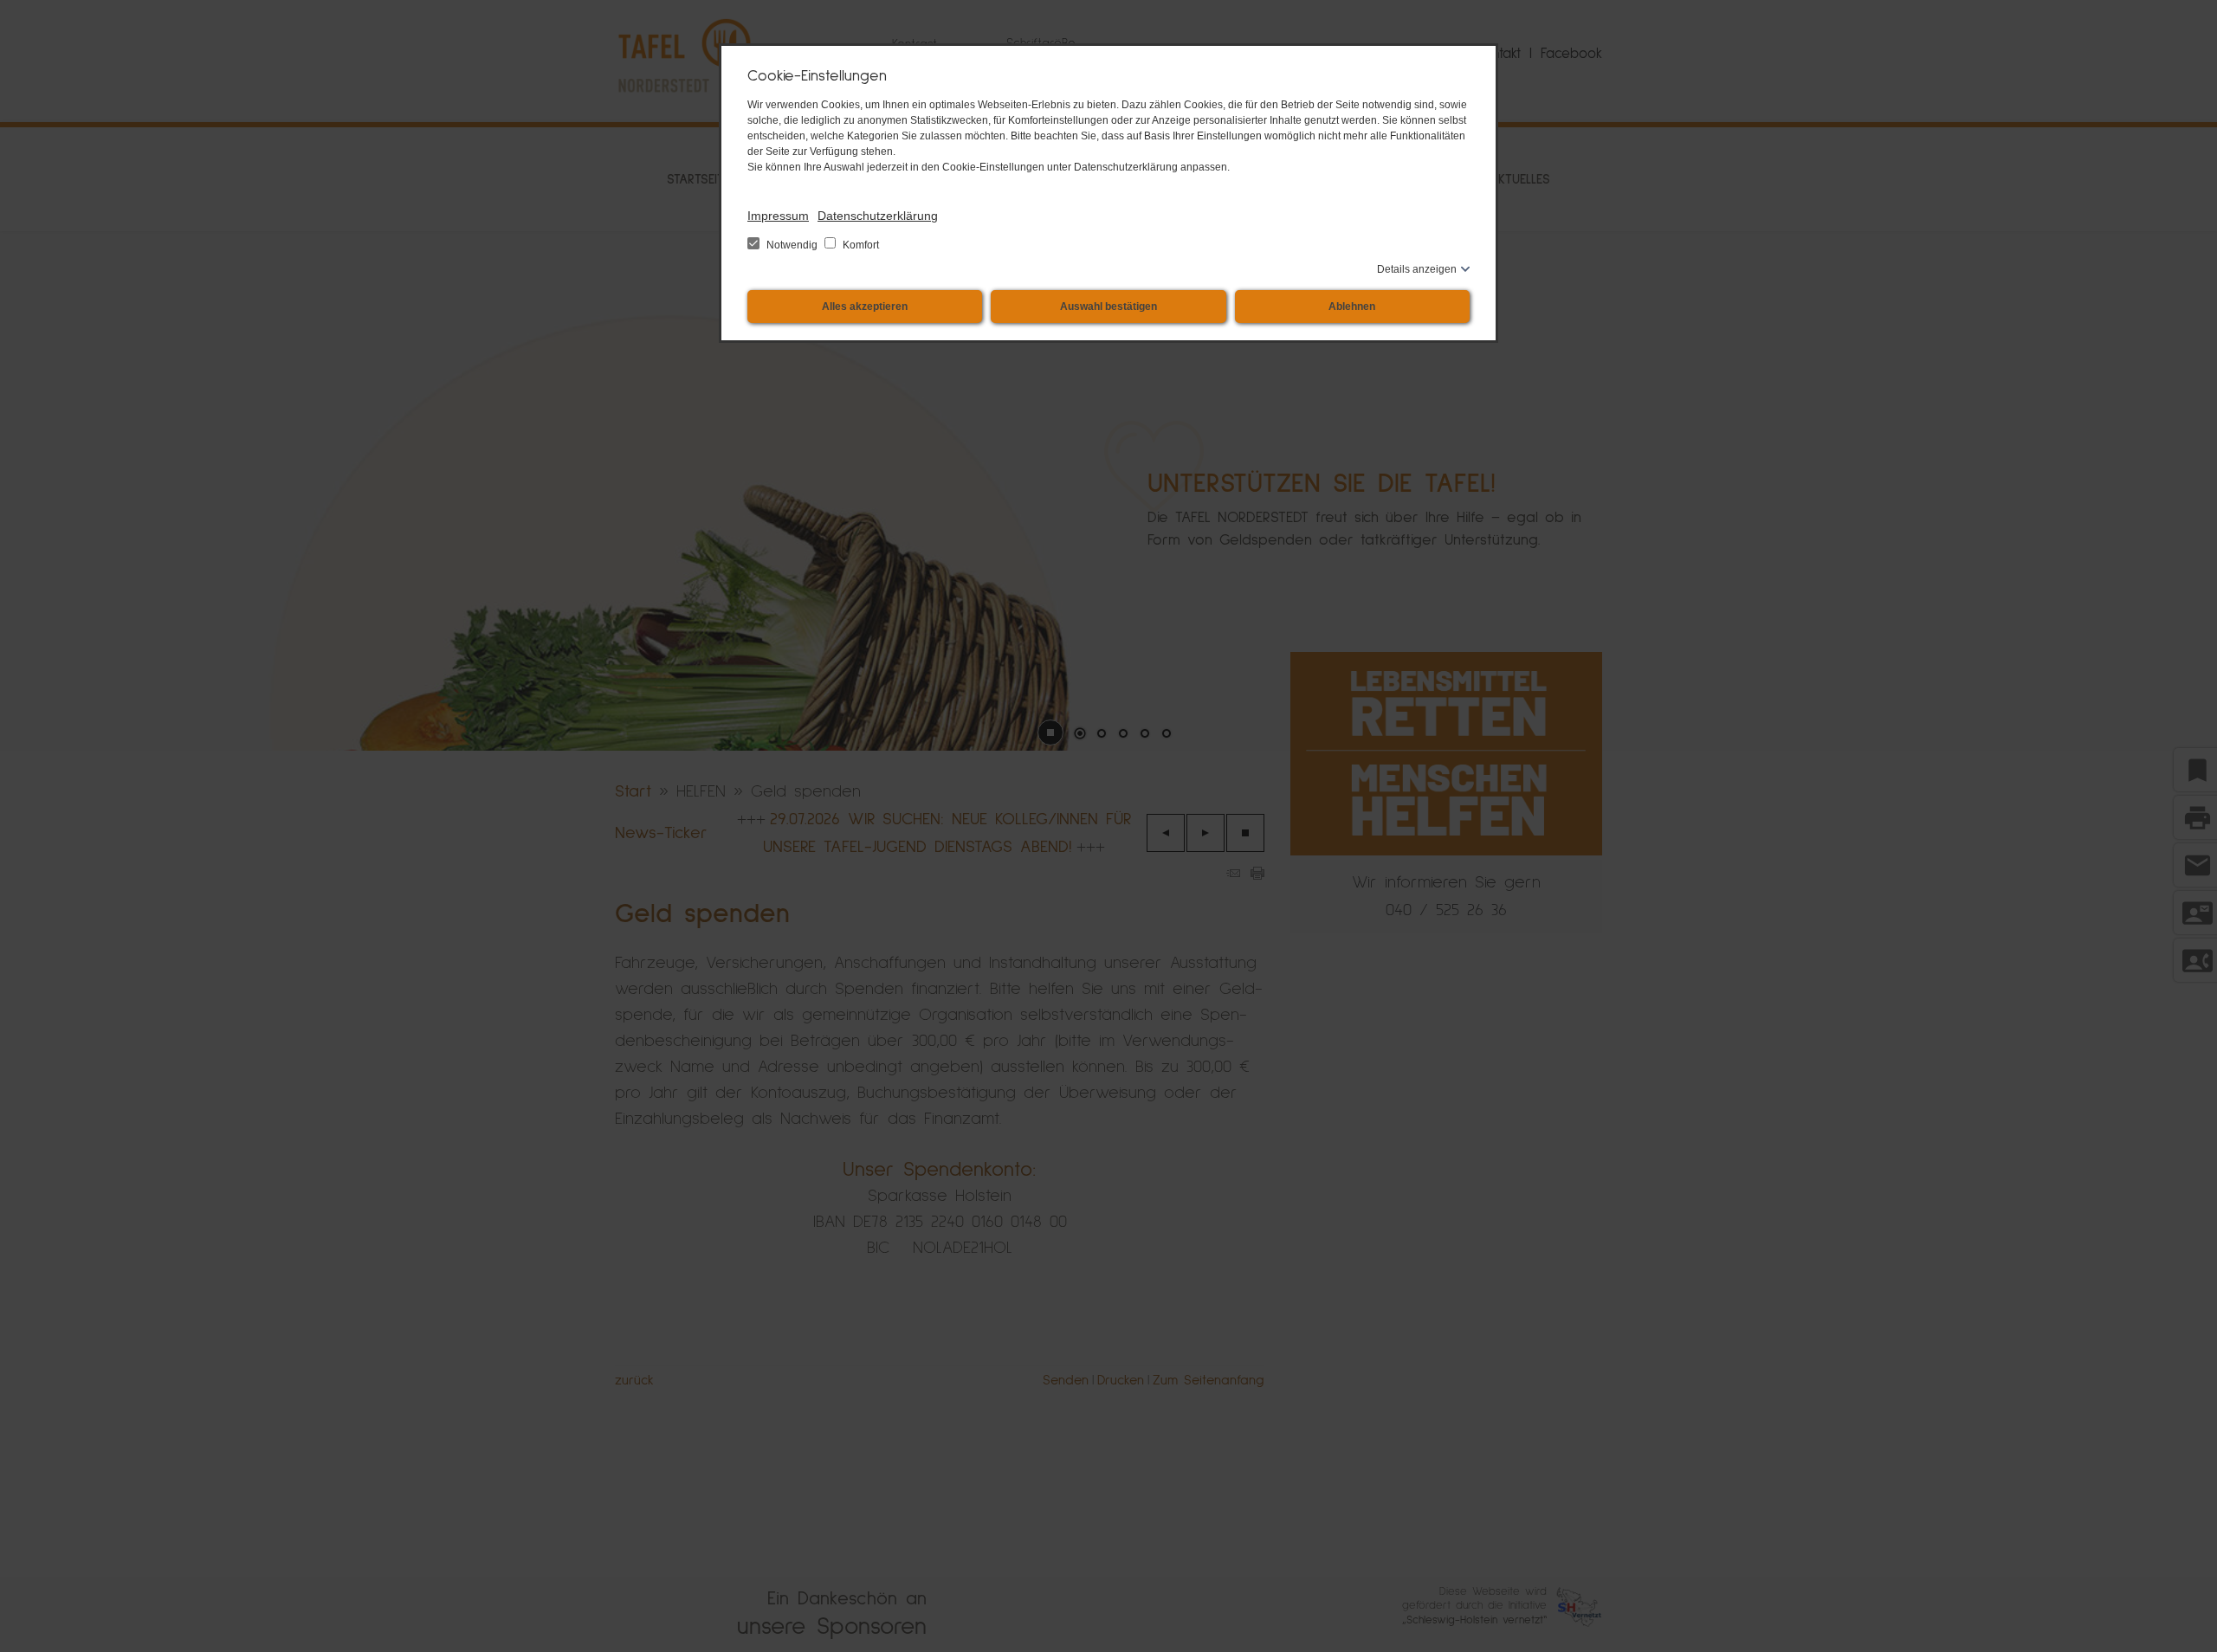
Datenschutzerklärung (878, 216)
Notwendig (792, 245)
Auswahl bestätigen (1108, 307)
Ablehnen (1352, 307)
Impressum (778, 216)
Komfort (860, 245)
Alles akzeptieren (865, 307)
